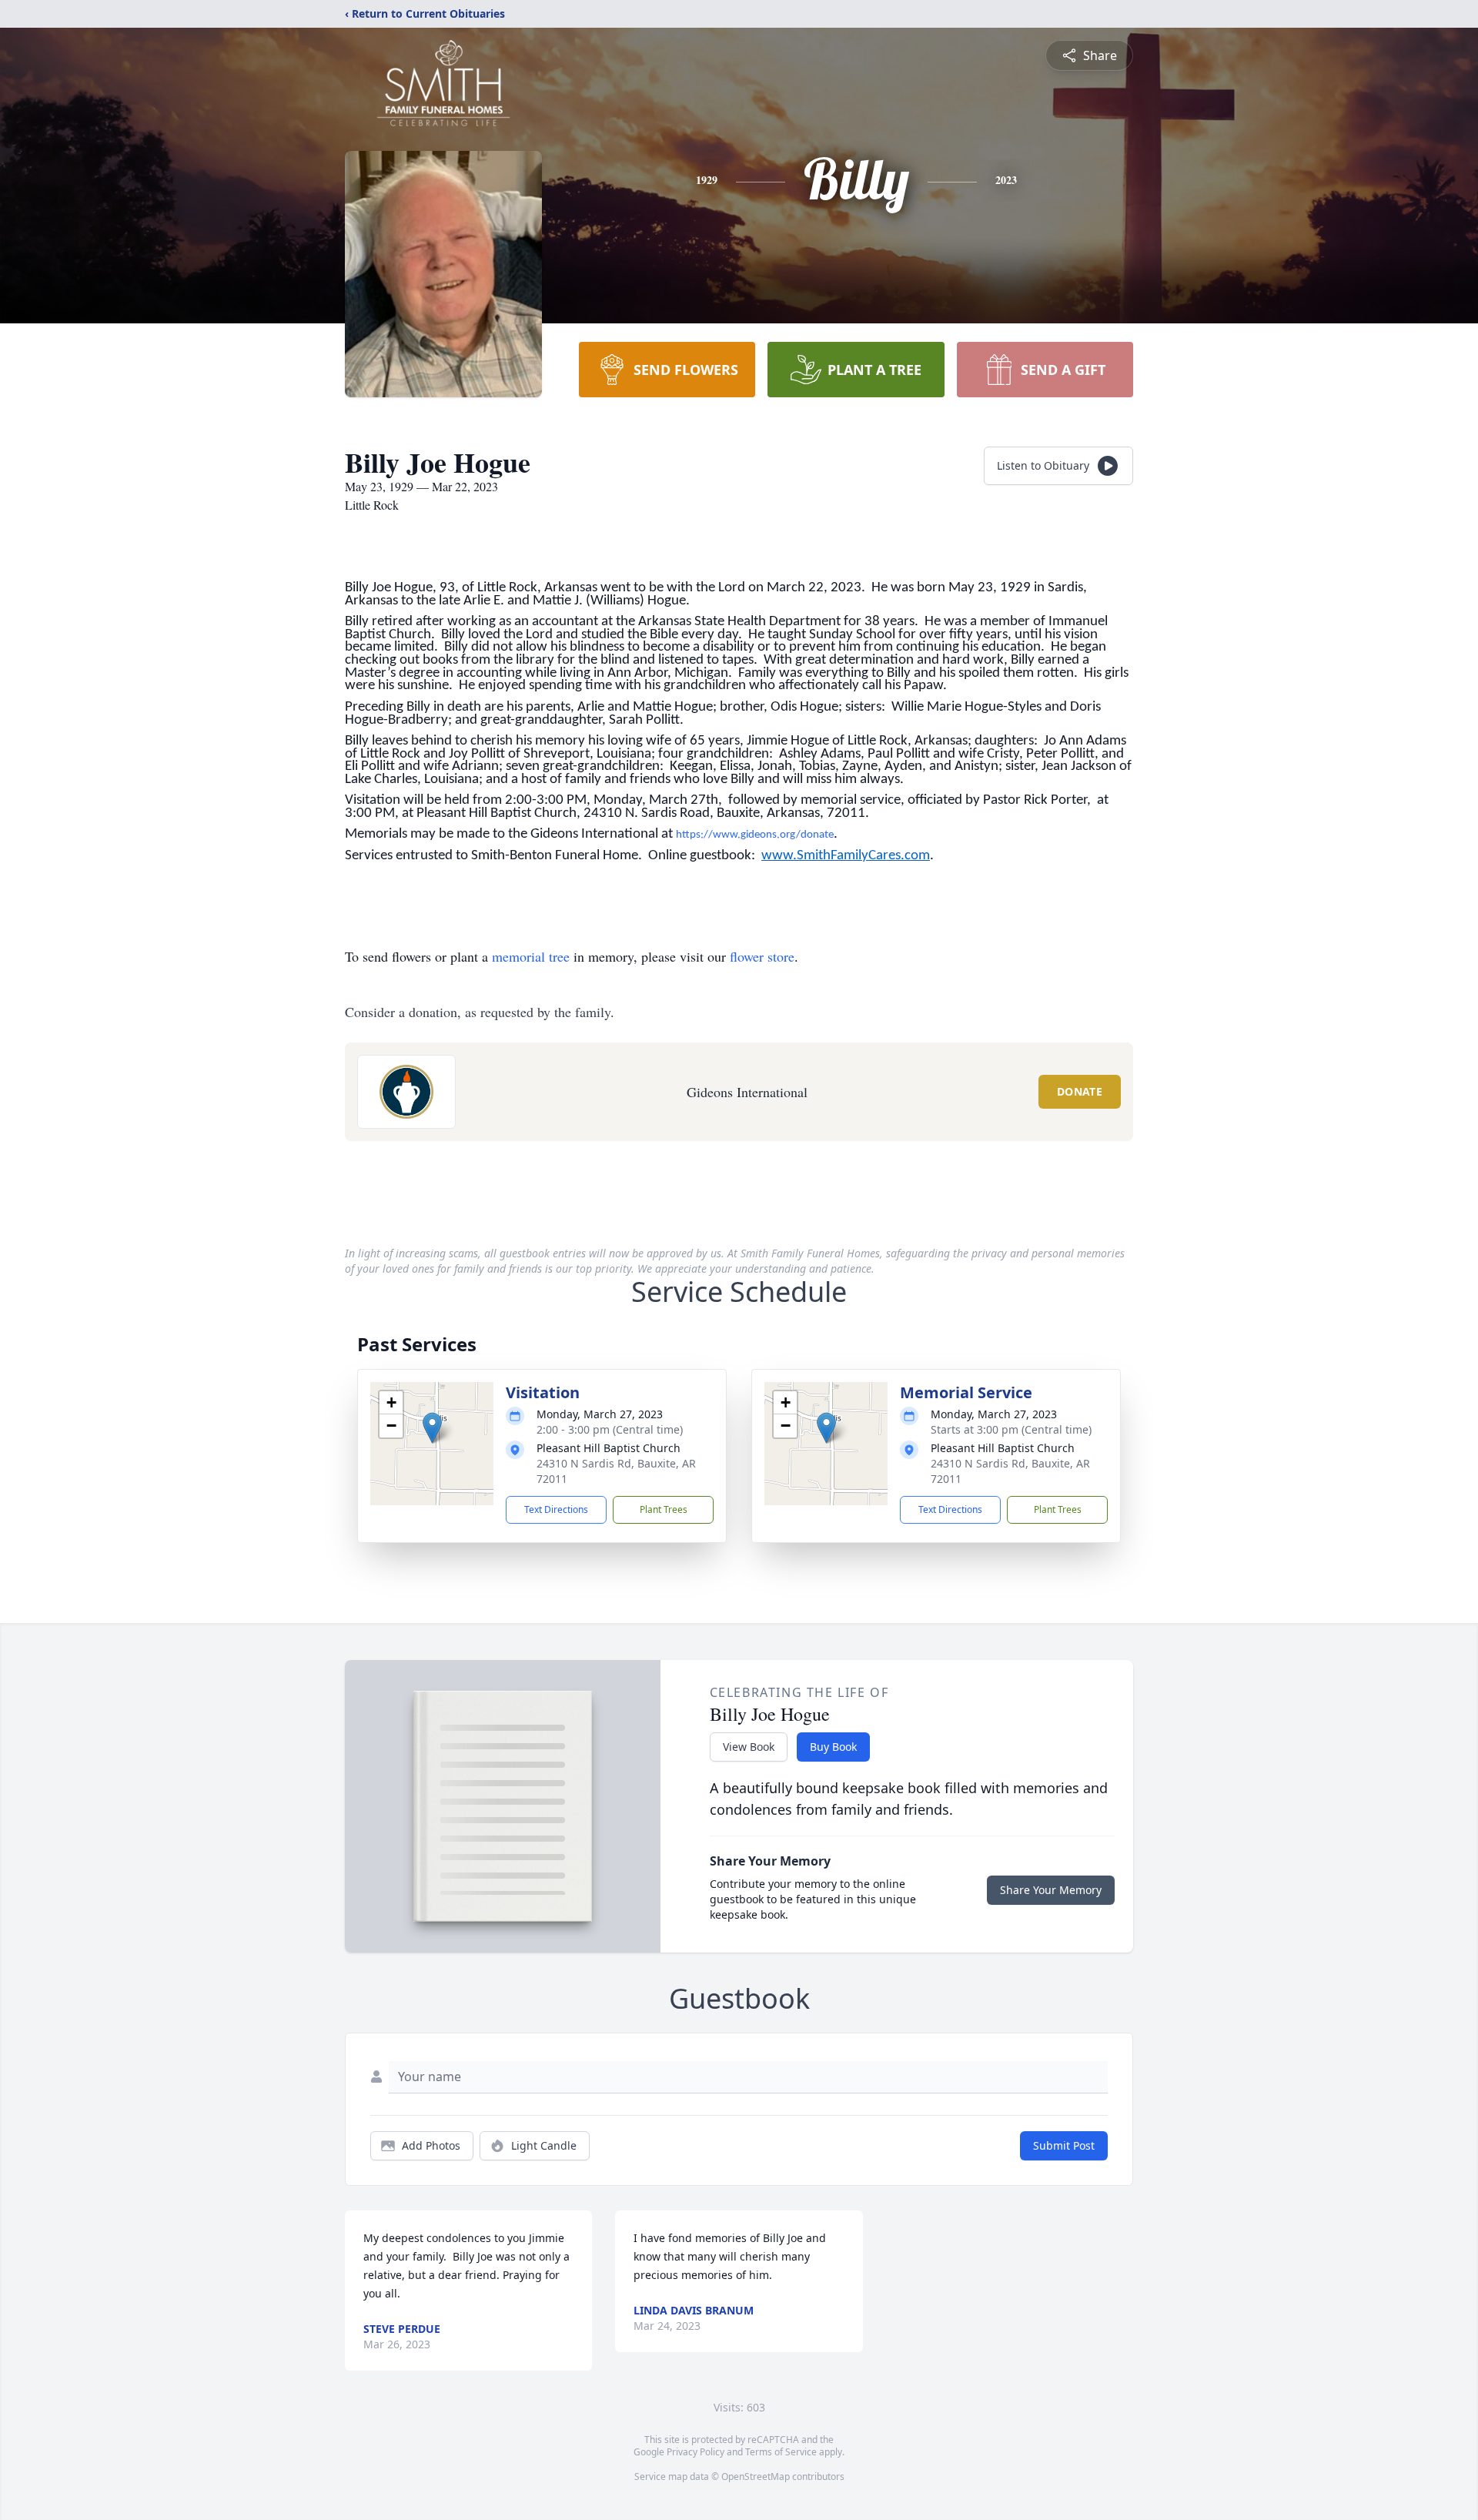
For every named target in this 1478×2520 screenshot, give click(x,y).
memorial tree (531, 956)
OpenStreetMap (756, 2476)
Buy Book (833, 1747)
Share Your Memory (1051, 1890)
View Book (749, 1747)
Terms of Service (781, 2452)
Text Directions (556, 1509)
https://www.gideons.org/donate (755, 835)
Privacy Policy (696, 2452)
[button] (432, 1428)
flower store (762, 956)
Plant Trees (664, 1509)
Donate (1080, 1091)
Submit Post (1064, 2145)
